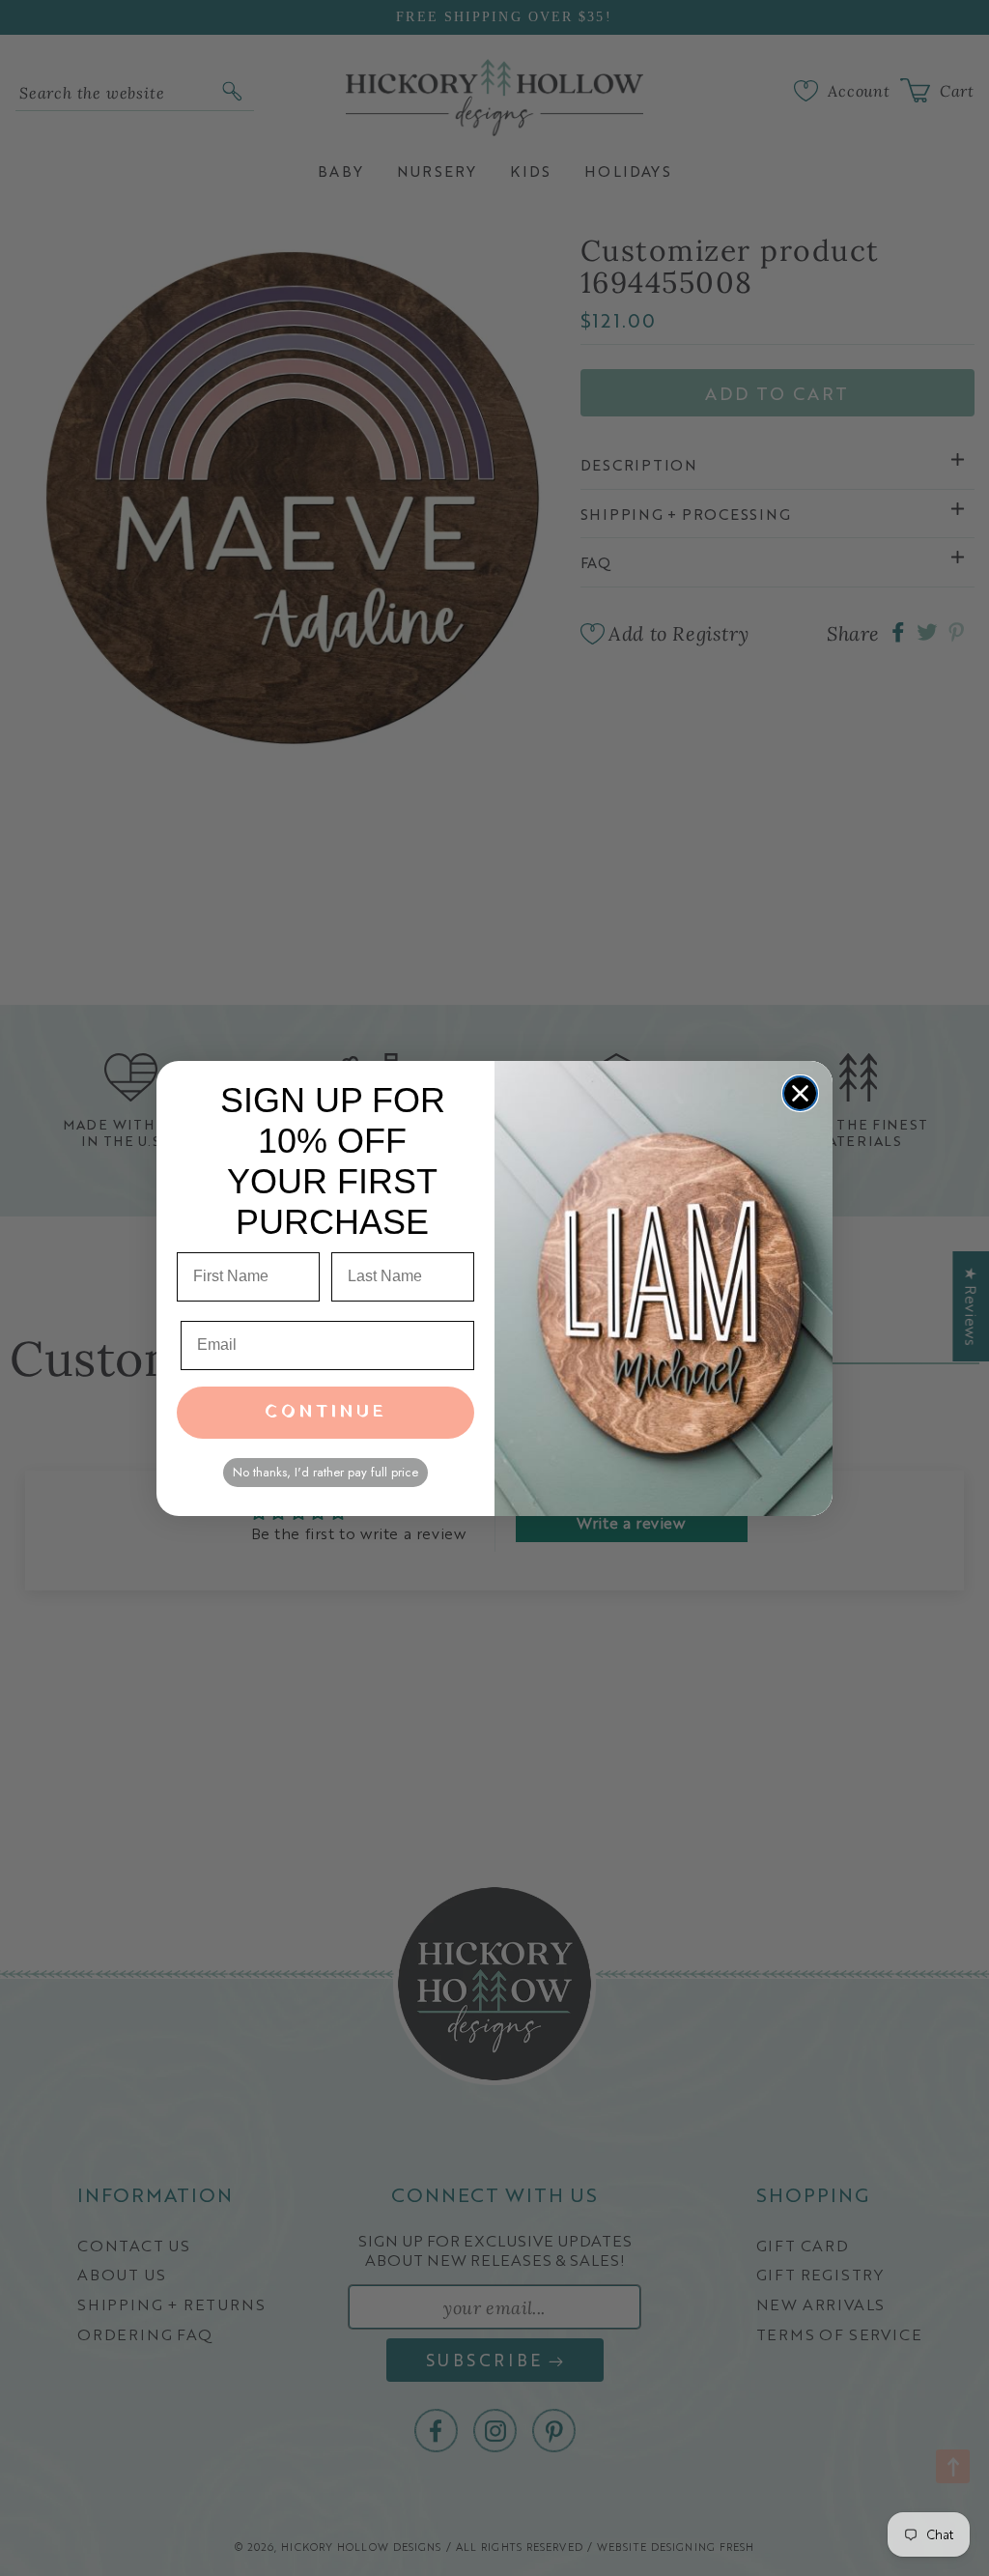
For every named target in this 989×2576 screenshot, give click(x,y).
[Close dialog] (800, 1093)
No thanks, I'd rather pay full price (325, 1472)
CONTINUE (326, 1412)
